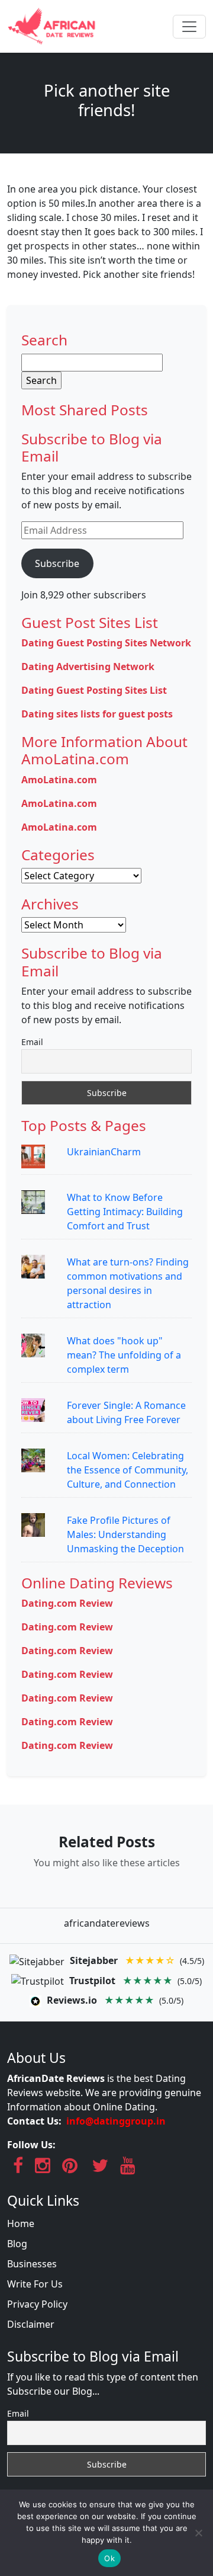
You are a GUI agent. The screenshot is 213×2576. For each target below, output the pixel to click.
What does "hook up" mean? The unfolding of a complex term (124, 1355)
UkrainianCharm (104, 1152)
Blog (17, 2244)
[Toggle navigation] (189, 27)
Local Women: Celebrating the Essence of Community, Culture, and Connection (128, 1470)
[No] (198, 2533)
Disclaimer (31, 2324)
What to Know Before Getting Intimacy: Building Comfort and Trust (125, 1212)
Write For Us (35, 2284)
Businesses (32, 2264)
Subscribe (57, 563)
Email (32, 1042)
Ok (109, 2558)
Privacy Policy (37, 2304)
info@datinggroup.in (116, 2121)
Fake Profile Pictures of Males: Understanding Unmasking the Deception (125, 1534)
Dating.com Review (67, 1603)
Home (21, 2223)
